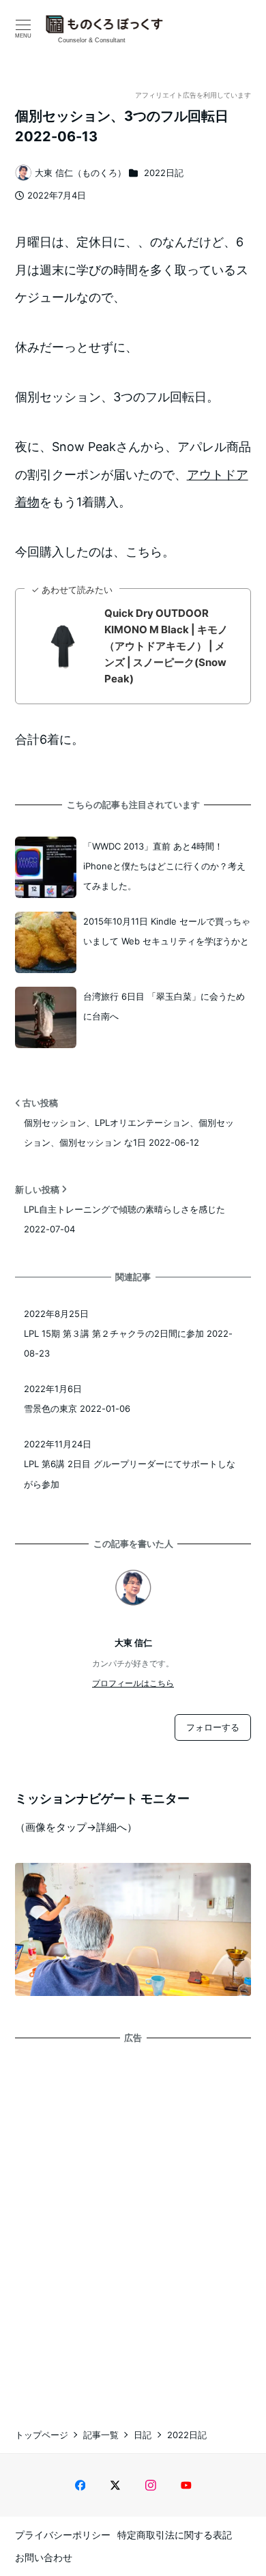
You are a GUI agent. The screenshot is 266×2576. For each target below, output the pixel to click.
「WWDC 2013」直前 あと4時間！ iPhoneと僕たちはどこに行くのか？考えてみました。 (164, 866)
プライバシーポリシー (63, 2535)
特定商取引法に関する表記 (175, 2535)
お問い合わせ (44, 2557)
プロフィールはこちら (133, 1683)
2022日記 (164, 173)
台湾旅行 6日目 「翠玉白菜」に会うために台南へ (164, 1006)
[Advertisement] (133, 2223)
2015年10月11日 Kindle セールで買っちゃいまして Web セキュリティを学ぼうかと (167, 931)
